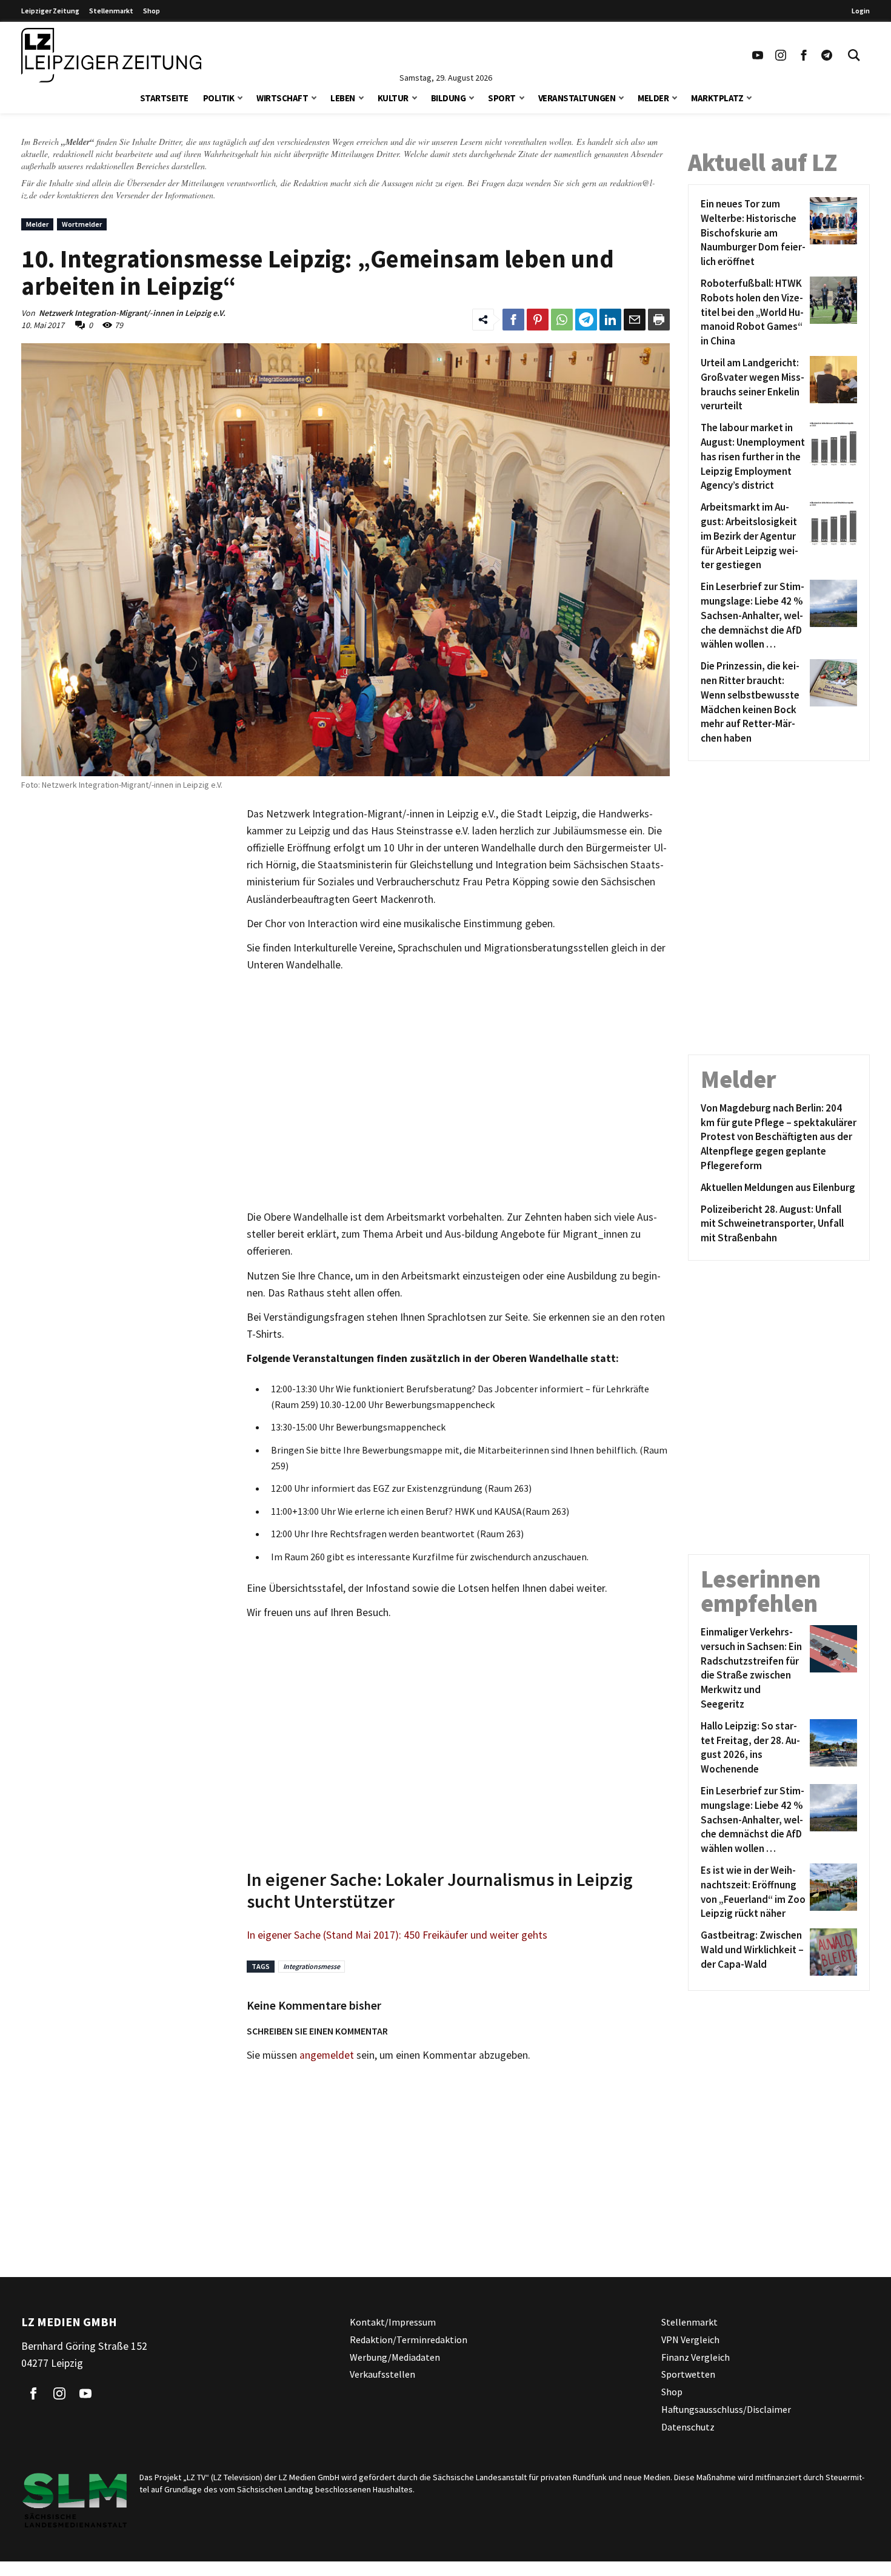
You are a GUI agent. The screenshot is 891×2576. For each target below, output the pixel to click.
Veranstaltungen (577, 98)
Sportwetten (688, 2375)
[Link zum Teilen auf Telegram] (586, 320)
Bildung (449, 98)
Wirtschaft (282, 98)
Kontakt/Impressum (393, 2322)
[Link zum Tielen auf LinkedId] (610, 320)
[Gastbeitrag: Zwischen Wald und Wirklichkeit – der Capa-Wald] (831, 1952)
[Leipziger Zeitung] (111, 55)
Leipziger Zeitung (50, 11)
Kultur (393, 98)
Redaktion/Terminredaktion (409, 2340)
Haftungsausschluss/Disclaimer (726, 2409)
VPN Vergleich (690, 2340)
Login (861, 11)
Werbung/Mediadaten (395, 2357)
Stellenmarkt (111, 11)
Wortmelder (82, 224)
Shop (152, 11)
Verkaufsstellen (382, 2375)
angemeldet (327, 2055)
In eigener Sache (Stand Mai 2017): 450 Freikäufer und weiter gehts (397, 1935)
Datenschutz (688, 2427)
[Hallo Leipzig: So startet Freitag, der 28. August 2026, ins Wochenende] (831, 1748)
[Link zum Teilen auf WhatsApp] (562, 320)
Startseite (164, 98)
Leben (343, 98)
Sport (502, 98)
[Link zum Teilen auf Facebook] (513, 320)
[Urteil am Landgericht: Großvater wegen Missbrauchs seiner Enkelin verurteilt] (831, 385)
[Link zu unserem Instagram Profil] (781, 55)
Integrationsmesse (312, 1966)
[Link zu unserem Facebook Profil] (804, 55)
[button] (240, 97)
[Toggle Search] (854, 55)
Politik (219, 98)
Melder (653, 98)
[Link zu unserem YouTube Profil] (758, 55)
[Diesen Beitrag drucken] (659, 320)
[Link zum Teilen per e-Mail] (635, 320)
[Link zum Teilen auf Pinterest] (538, 320)
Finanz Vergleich (696, 2357)
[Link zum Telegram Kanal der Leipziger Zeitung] (827, 55)
